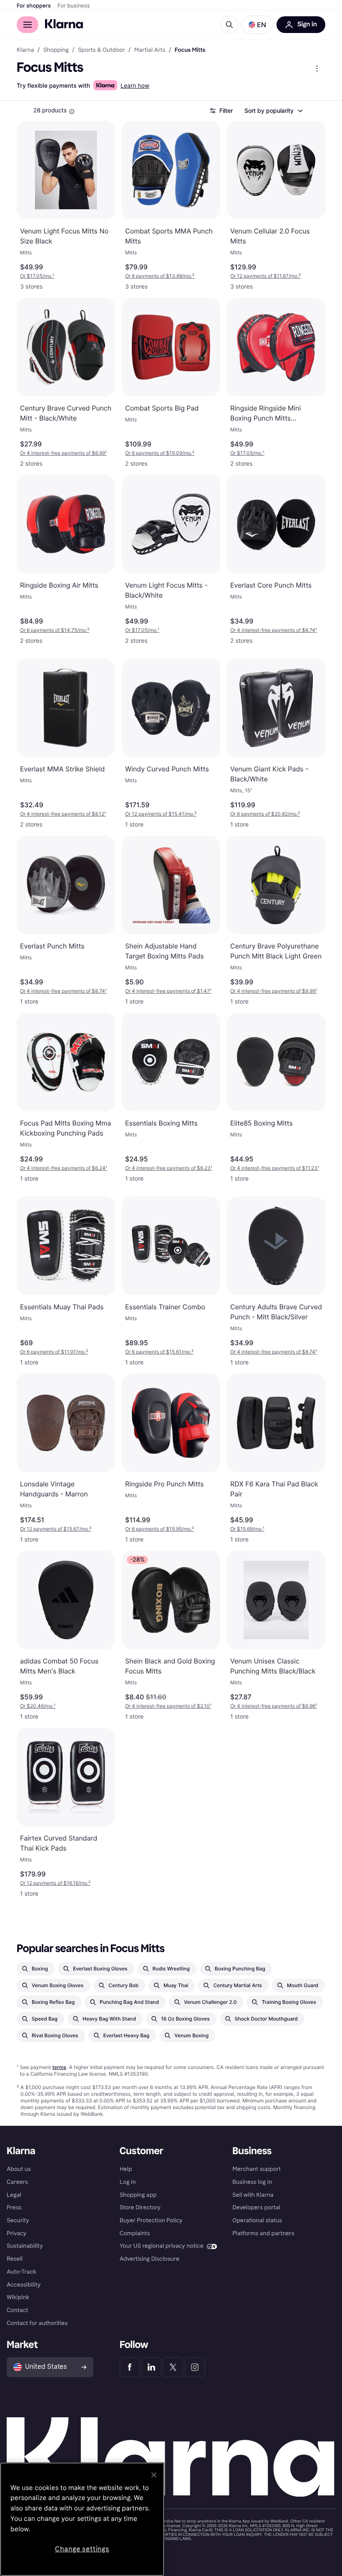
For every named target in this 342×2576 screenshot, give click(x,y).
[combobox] (273, 111)
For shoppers (34, 6)
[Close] (154, 2475)
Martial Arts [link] (150, 50)
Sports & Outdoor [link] (102, 50)
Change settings (82, 2549)
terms (59, 2067)
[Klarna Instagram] (195, 2367)
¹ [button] (37, 276)
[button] (257, 25)
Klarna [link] (25, 50)
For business (74, 6)
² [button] (160, 276)
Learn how (135, 86)
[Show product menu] (317, 68)
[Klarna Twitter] (173, 2367)
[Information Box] (72, 112)
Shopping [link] (56, 50)
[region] (82, 2519)
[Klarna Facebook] (130, 2367)
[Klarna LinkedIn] (151, 2367)
